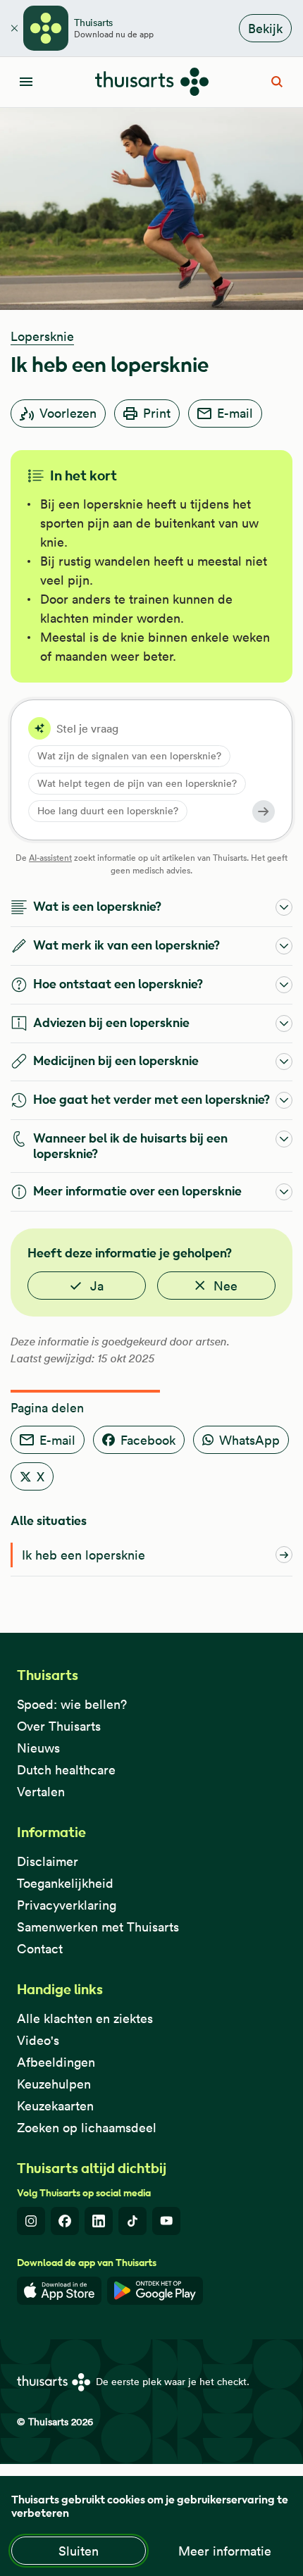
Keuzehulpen (54, 2084)
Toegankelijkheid (65, 1883)
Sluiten (79, 2551)
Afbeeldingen (56, 2062)
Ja (97, 1286)
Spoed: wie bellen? (72, 1704)
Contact (40, 1949)
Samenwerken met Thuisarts (98, 1927)
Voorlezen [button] (68, 413)
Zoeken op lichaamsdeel (87, 2128)
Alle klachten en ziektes (85, 2018)
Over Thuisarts (59, 1726)
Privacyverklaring (67, 1905)
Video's (38, 2040)
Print (157, 413)
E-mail (235, 413)
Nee (225, 1286)
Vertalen (41, 1792)
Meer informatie (225, 2551)
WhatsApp (249, 1440)
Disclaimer (48, 1861)
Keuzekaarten (55, 2106)
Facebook (148, 1440)
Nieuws (38, 1748)
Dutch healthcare (66, 1770)
